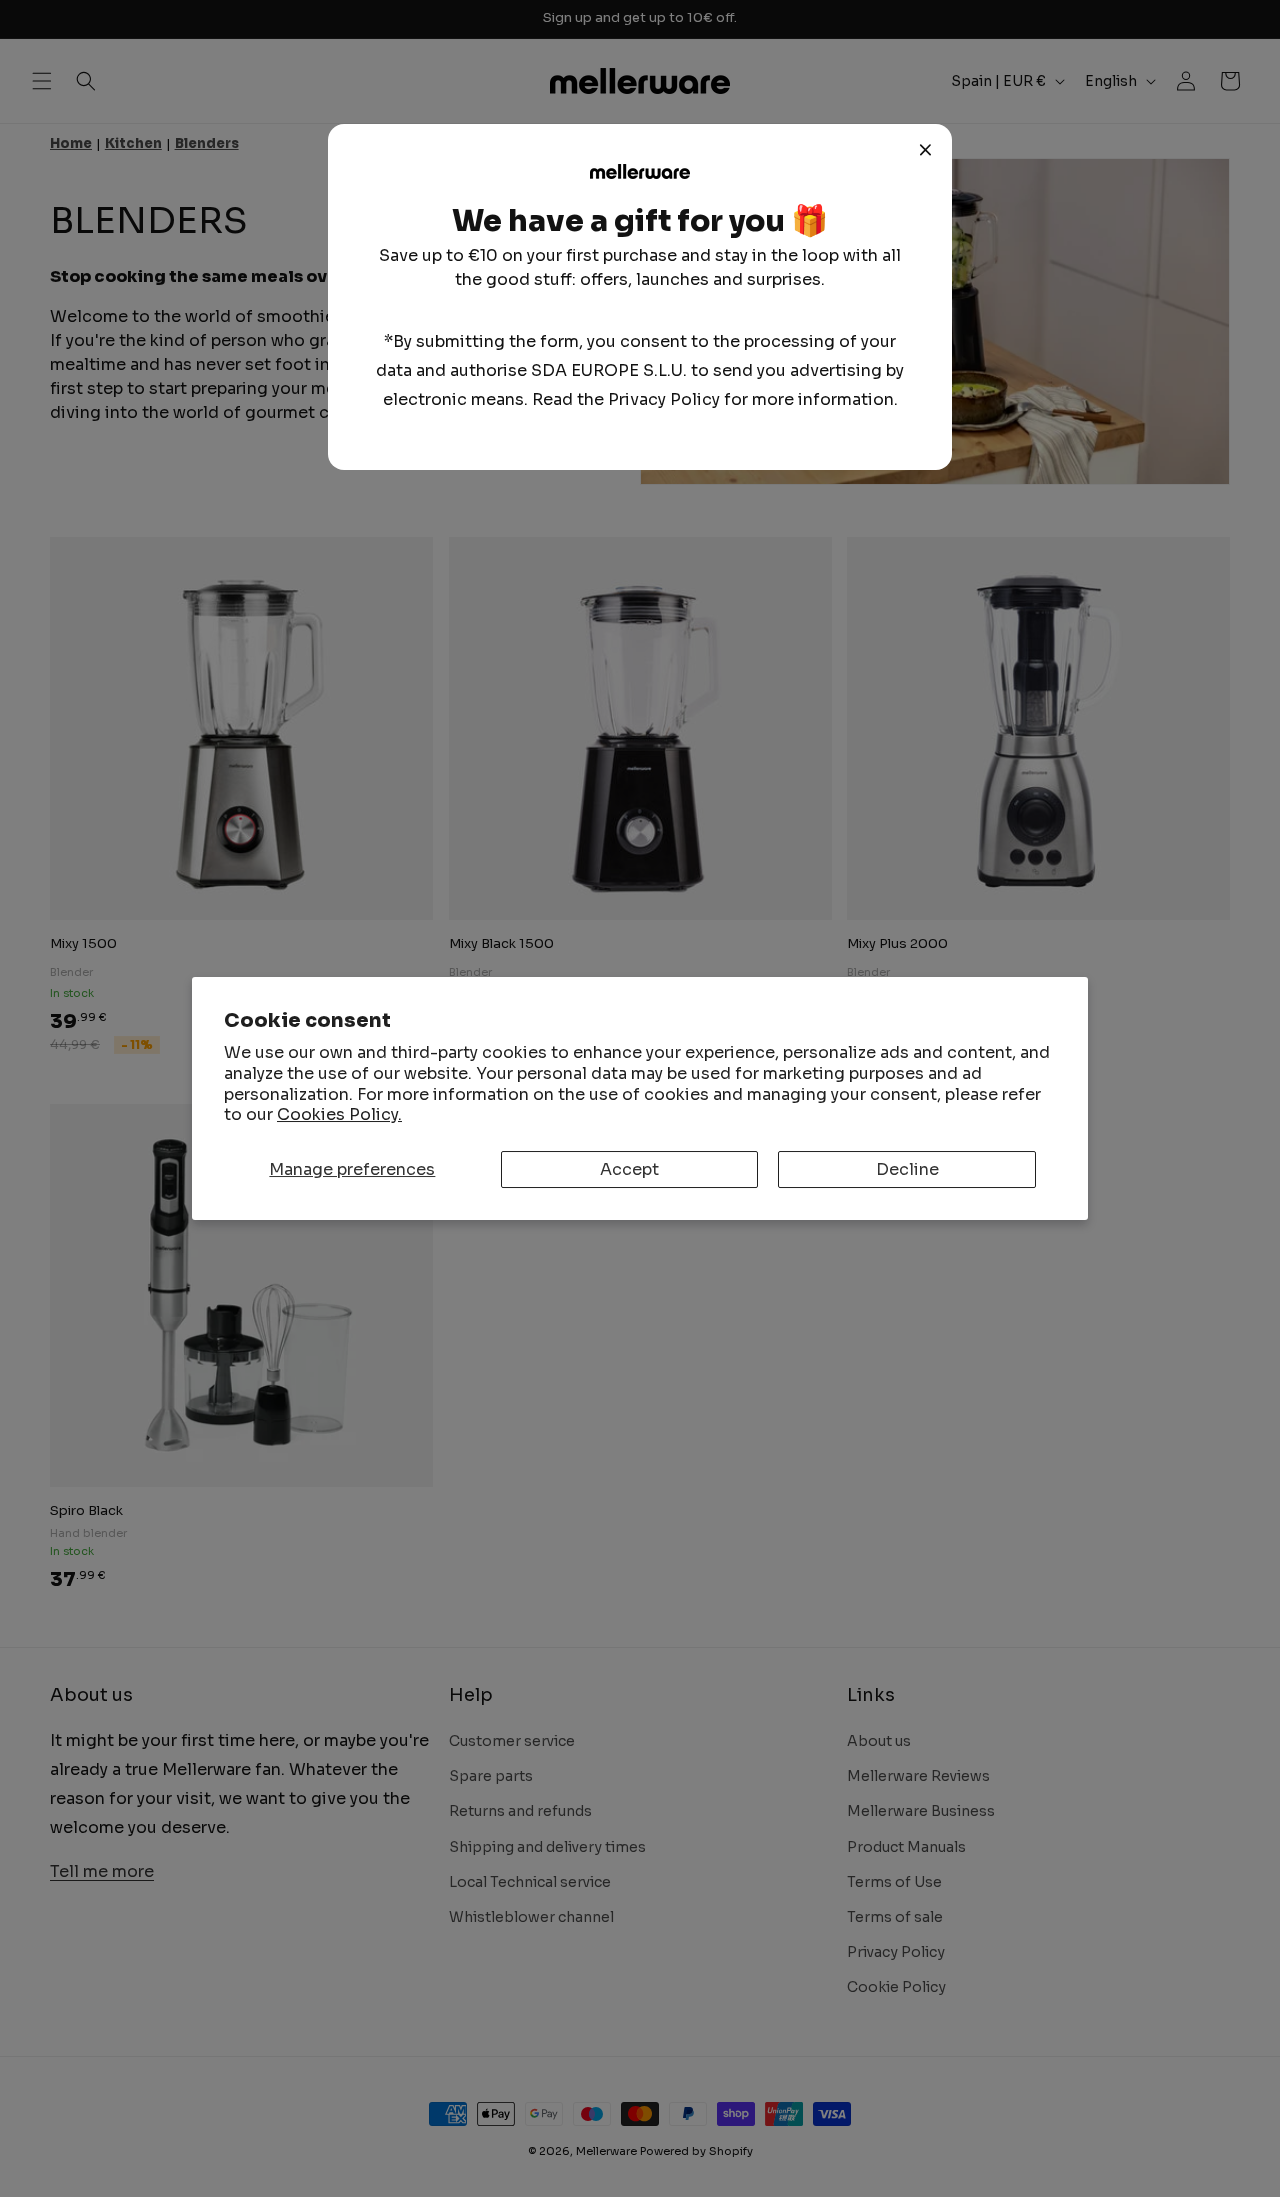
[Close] (926, 150)
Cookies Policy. (339, 1114)
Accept (629, 1169)
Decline (907, 1169)
